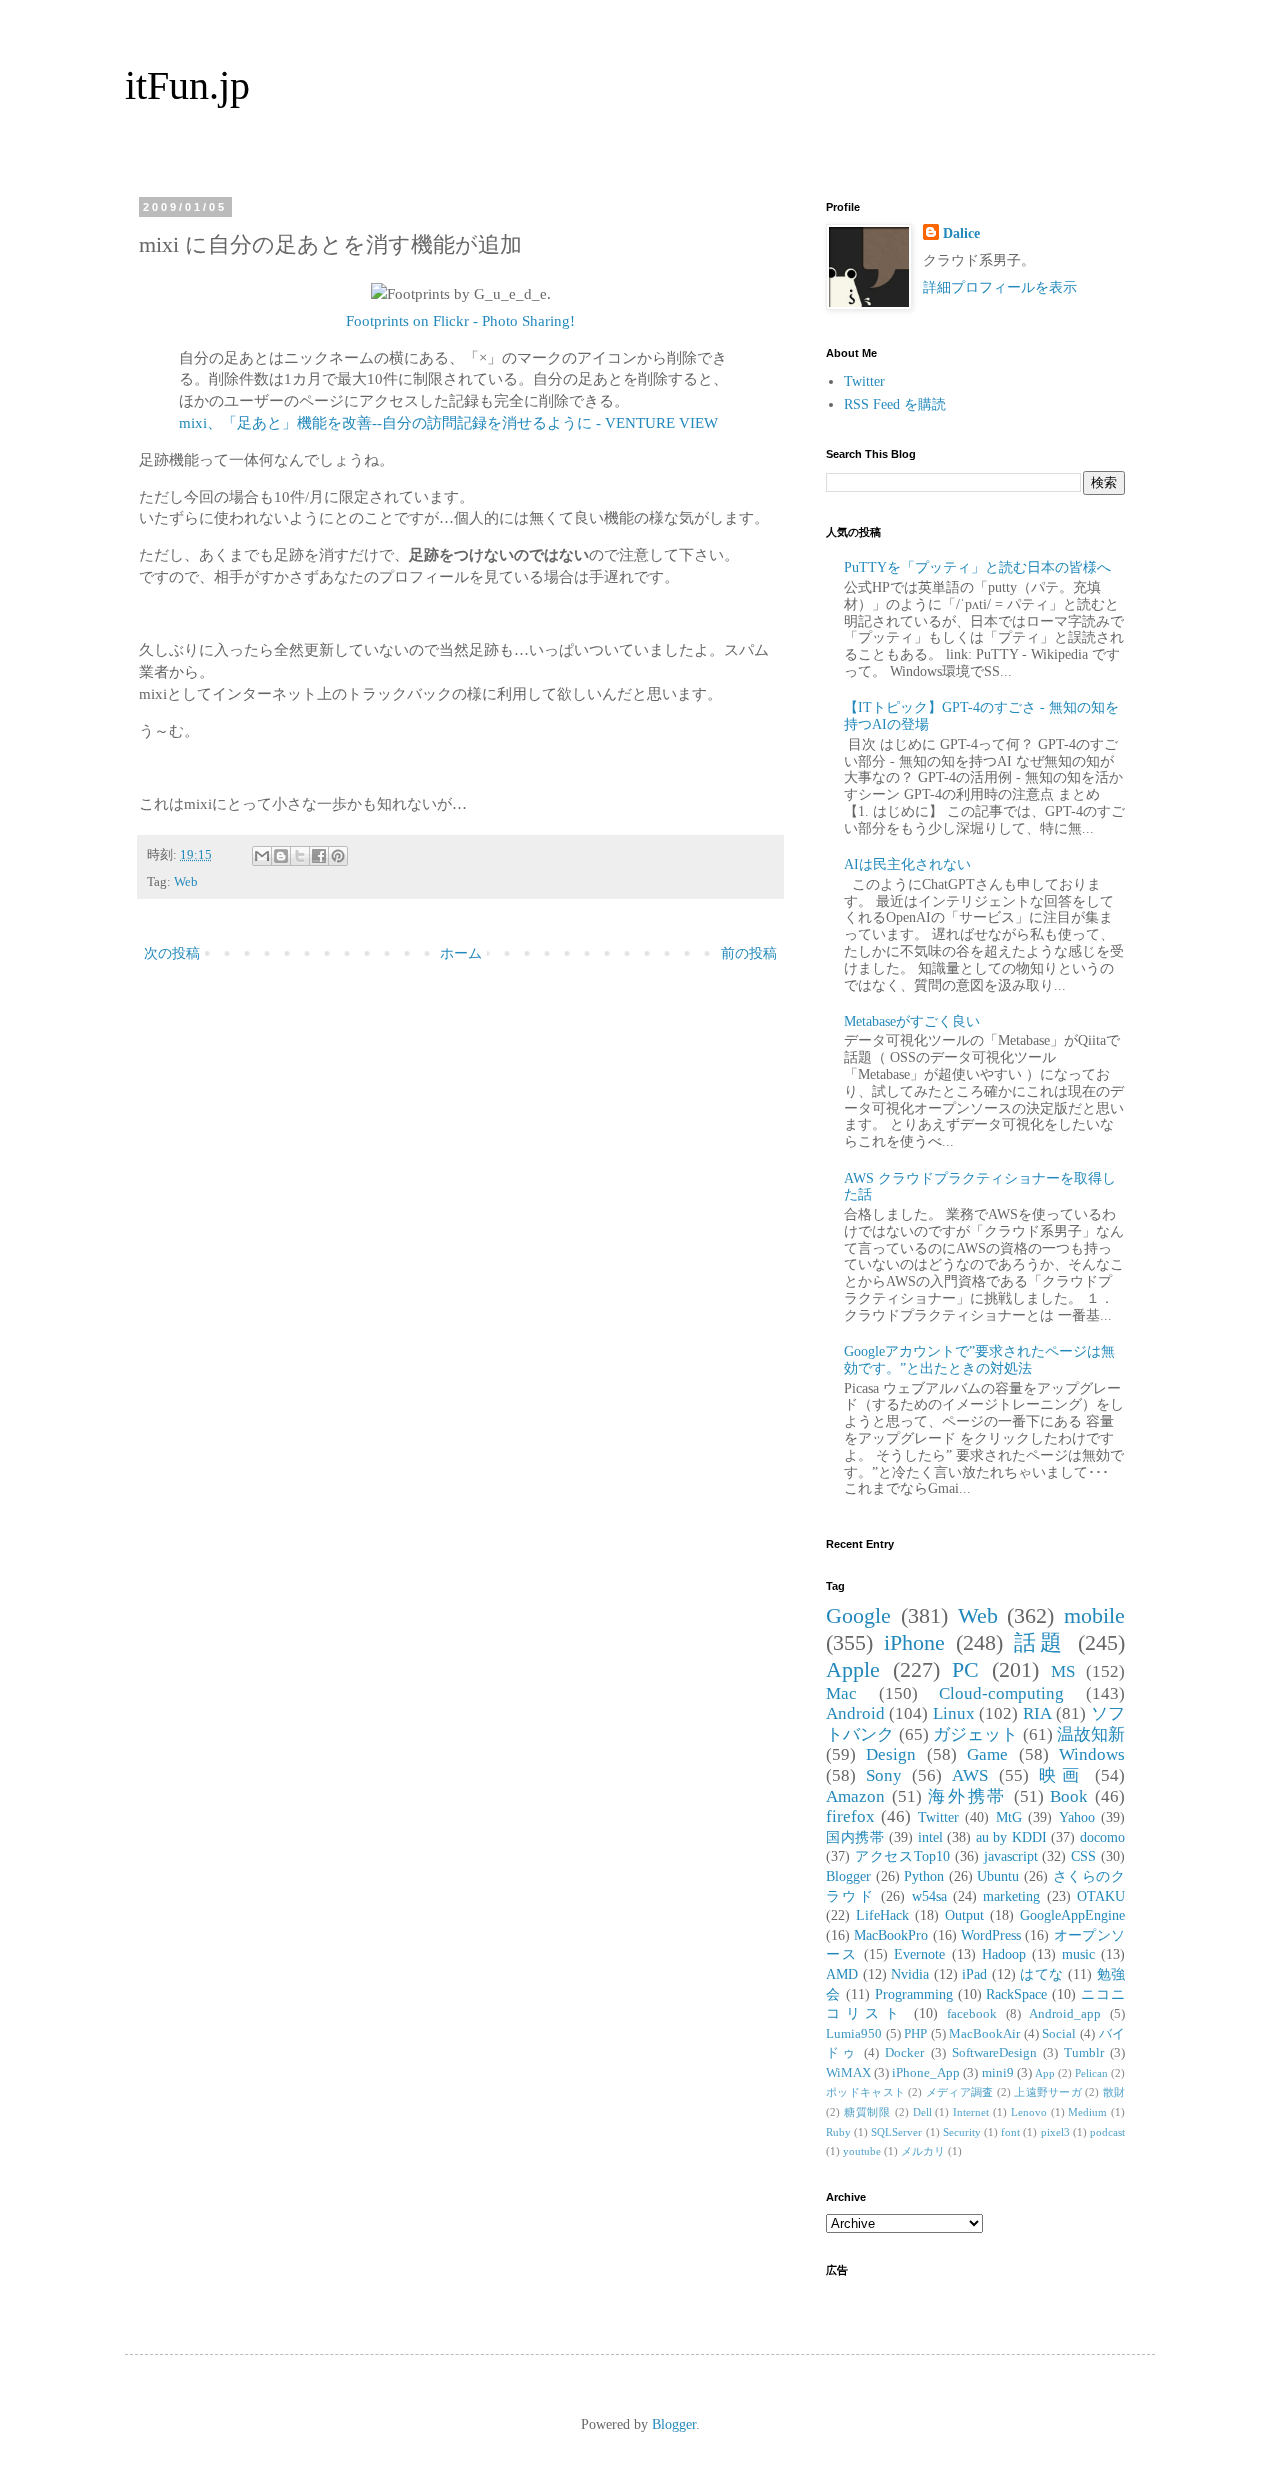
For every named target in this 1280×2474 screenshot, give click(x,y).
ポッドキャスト (865, 2092)
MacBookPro (891, 1935)
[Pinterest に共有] (338, 856)
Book (1069, 1796)
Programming (914, 1994)
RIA (1037, 1713)
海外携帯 (967, 1796)
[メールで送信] (262, 856)
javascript (1011, 1856)
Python (924, 1876)
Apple (853, 1669)
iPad (974, 1974)
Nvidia (910, 1974)
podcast (1107, 2132)
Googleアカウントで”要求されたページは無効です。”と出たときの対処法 (979, 1360)
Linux (954, 1713)
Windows (1092, 1754)
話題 (1041, 1642)
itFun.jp (187, 85)
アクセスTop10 (902, 1856)
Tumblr (1084, 2053)
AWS (970, 1775)
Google (858, 1615)
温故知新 (1091, 1734)
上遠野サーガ (1048, 2092)
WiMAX (848, 2073)
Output (964, 1915)
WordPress (991, 1935)
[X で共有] (300, 856)
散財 (1114, 2092)
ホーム (461, 953)
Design (891, 1754)
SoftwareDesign (994, 2053)
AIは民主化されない (907, 864)
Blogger (848, 1876)
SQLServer (896, 2132)
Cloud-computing (1001, 1693)
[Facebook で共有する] (319, 856)
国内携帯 (855, 1837)
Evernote (919, 1954)
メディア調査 (960, 2092)
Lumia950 (854, 2034)
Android (855, 1713)
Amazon (855, 1796)
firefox (850, 1816)
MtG (1009, 1817)
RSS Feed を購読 (895, 404)
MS (1063, 1671)
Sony (884, 1775)
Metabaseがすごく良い (912, 1021)
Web (186, 882)
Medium (1087, 2112)
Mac (841, 1693)
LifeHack (882, 1915)
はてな (1042, 1974)
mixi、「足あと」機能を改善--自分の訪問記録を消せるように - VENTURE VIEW (448, 422)
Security (962, 2132)
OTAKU (1101, 1896)
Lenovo (1029, 2112)
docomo (1102, 1837)
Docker (904, 2053)
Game (987, 1754)
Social (1059, 2034)
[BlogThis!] (281, 856)
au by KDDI (1011, 1837)
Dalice (961, 233)
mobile (1094, 1615)
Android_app (1065, 2014)
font (1010, 2132)
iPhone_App (926, 2073)
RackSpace (1016, 1994)
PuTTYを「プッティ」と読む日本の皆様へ (977, 567)
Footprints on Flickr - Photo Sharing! (460, 320)
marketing (1011, 1896)
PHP (915, 2034)
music (1078, 1954)
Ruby (838, 2132)
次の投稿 (172, 953)
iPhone (914, 1642)
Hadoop (1004, 1954)
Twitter (864, 381)
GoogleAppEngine (1072, 1915)
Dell (922, 2112)
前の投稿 (749, 953)
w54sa (929, 1896)
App (1045, 2073)
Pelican (1091, 2073)
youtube (862, 2151)
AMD (842, 1974)
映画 (1062, 1775)
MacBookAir (984, 2034)
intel (930, 1837)
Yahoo (1077, 1817)
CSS (1083, 1856)
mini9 (998, 2073)
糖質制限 (867, 2112)
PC (965, 1669)
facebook (972, 2014)
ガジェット (976, 1734)
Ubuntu (998, 1876)
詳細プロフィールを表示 (1000, 287)
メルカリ (923, 2151)
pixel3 (1055, 2132)
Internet (971, 2112)
